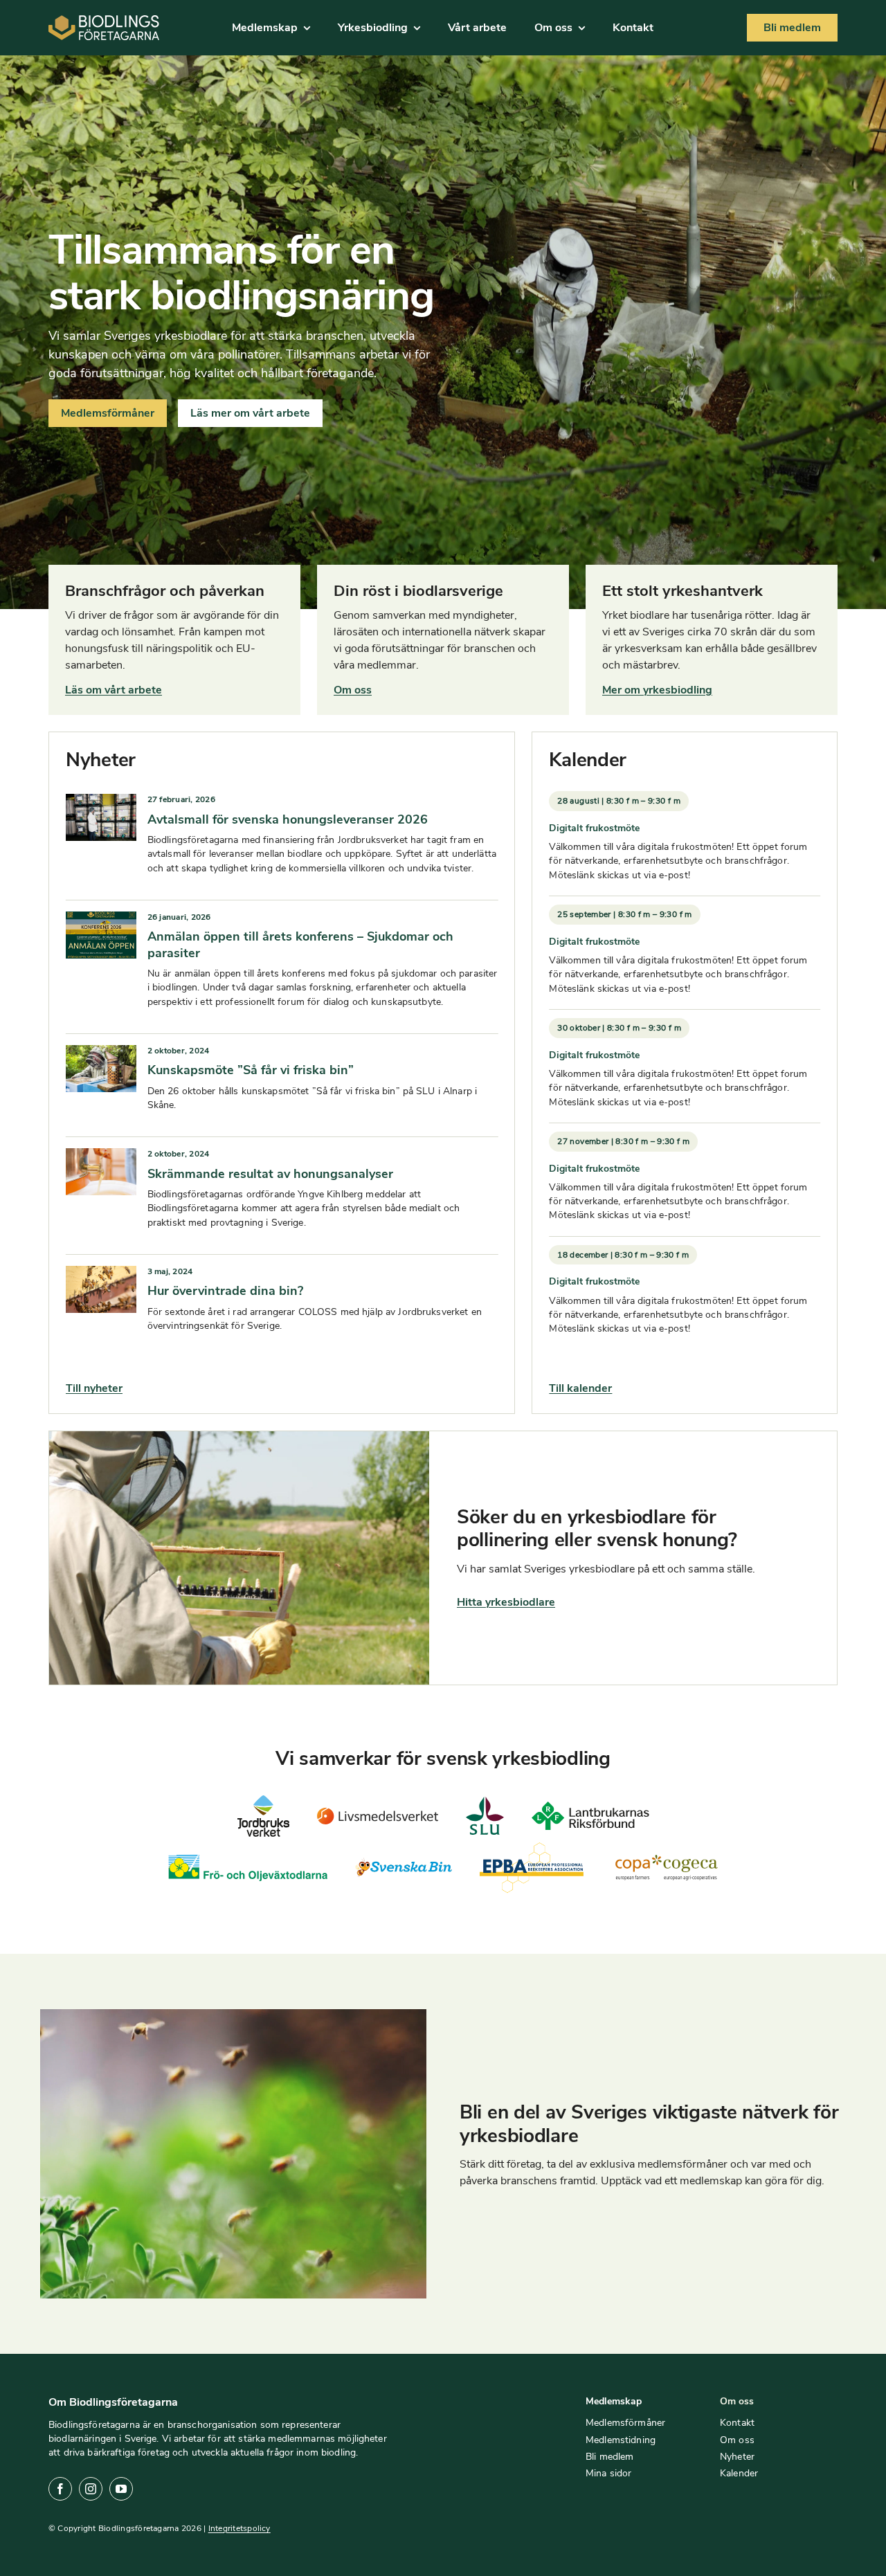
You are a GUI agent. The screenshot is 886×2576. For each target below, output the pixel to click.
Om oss (353, 690)
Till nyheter (94, 1388)
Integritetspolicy (239, 2528)
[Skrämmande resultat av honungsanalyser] (101, 1157)
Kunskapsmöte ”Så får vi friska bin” (251, 1070)
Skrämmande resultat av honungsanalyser (270, 1174)
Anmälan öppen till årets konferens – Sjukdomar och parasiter (300, 944)
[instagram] (91, 2489)
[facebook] (60, 2489)
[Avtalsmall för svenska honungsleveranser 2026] (101, 803)
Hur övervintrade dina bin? (225, 1291)
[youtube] (121, 2489)
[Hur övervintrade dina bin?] (101, 1275)
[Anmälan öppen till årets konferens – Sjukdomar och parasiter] (101, 920)
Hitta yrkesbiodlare (506, 1602)
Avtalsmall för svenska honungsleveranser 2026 (288, 819)
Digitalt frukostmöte (594, 828)
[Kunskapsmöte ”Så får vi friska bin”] (101, 1054)
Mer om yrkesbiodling (657, 690)
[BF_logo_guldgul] (104, 21)
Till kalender (580, 1388)
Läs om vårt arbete (114, 690)
